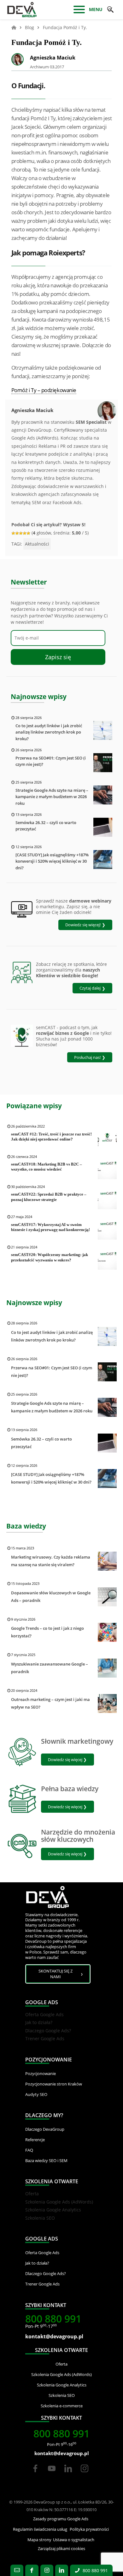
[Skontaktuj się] (17, 2570)
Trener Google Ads (45, 2038)
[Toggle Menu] (79, 10)
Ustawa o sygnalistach (74, 2540)
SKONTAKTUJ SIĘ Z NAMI (56, 1974)
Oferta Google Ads (44, 2014)
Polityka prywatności (89, 2529)
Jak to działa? (39, 2022)
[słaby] (13, 533)
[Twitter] (52, 2474)
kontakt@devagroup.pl (54, 2336)
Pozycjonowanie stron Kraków (54, 2084)
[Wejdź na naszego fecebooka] (32, 2570)
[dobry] (21, 533)
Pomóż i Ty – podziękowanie (44, 390)
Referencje (35, 2140)
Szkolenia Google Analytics (53, 2210)
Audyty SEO (36, 2094)
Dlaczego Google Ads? (48, 2031)
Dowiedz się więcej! (83, 925)
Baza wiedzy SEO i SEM (46, 2160)
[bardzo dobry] (25, 533)
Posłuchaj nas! (87, 1057)
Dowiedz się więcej (65, 1760)
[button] (110, 9)
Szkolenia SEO (40, 2218)
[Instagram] (85, 2474)
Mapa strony (39, 2540)
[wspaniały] (28, 533)
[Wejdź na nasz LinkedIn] (62, 2570)
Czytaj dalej (90, 988)
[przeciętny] (17, 533)
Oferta (32, 2194)
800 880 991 (53, 2319)
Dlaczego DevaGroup (45, 2129)
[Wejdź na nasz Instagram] (47, 2570)
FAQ (29, 2150)
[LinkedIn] (69, 2474)
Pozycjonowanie (41, 2073)
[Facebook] (35, 2474)
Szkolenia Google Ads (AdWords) (59, 2202)
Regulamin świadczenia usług (40, 2529)
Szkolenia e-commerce (62, 2406)
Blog (29, 27)
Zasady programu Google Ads (61, 2519)
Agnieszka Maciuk (53, 58)
